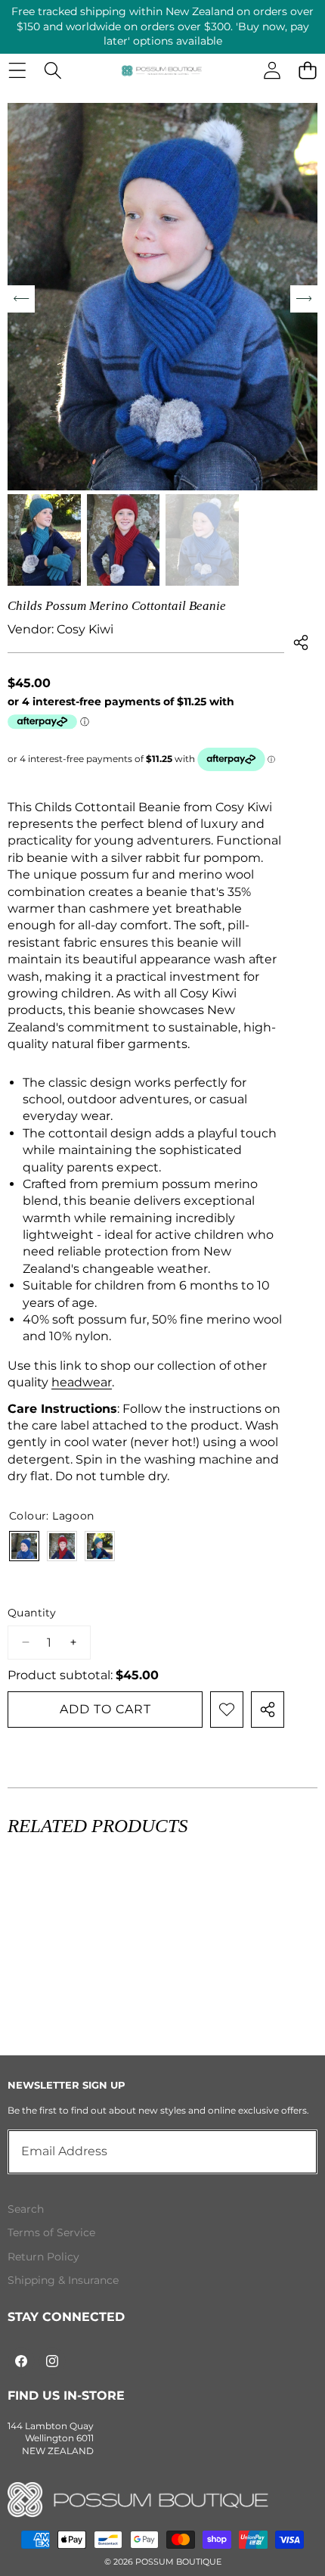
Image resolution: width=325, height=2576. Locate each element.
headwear (82, 1382)
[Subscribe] (289, 2151)
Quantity (32, 1613)
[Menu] (17, 71)
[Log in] (272, 71)
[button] (307, 71)
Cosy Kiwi (85, 629)
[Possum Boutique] (162, 70)
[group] (44, 540)
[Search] (53, 71)
